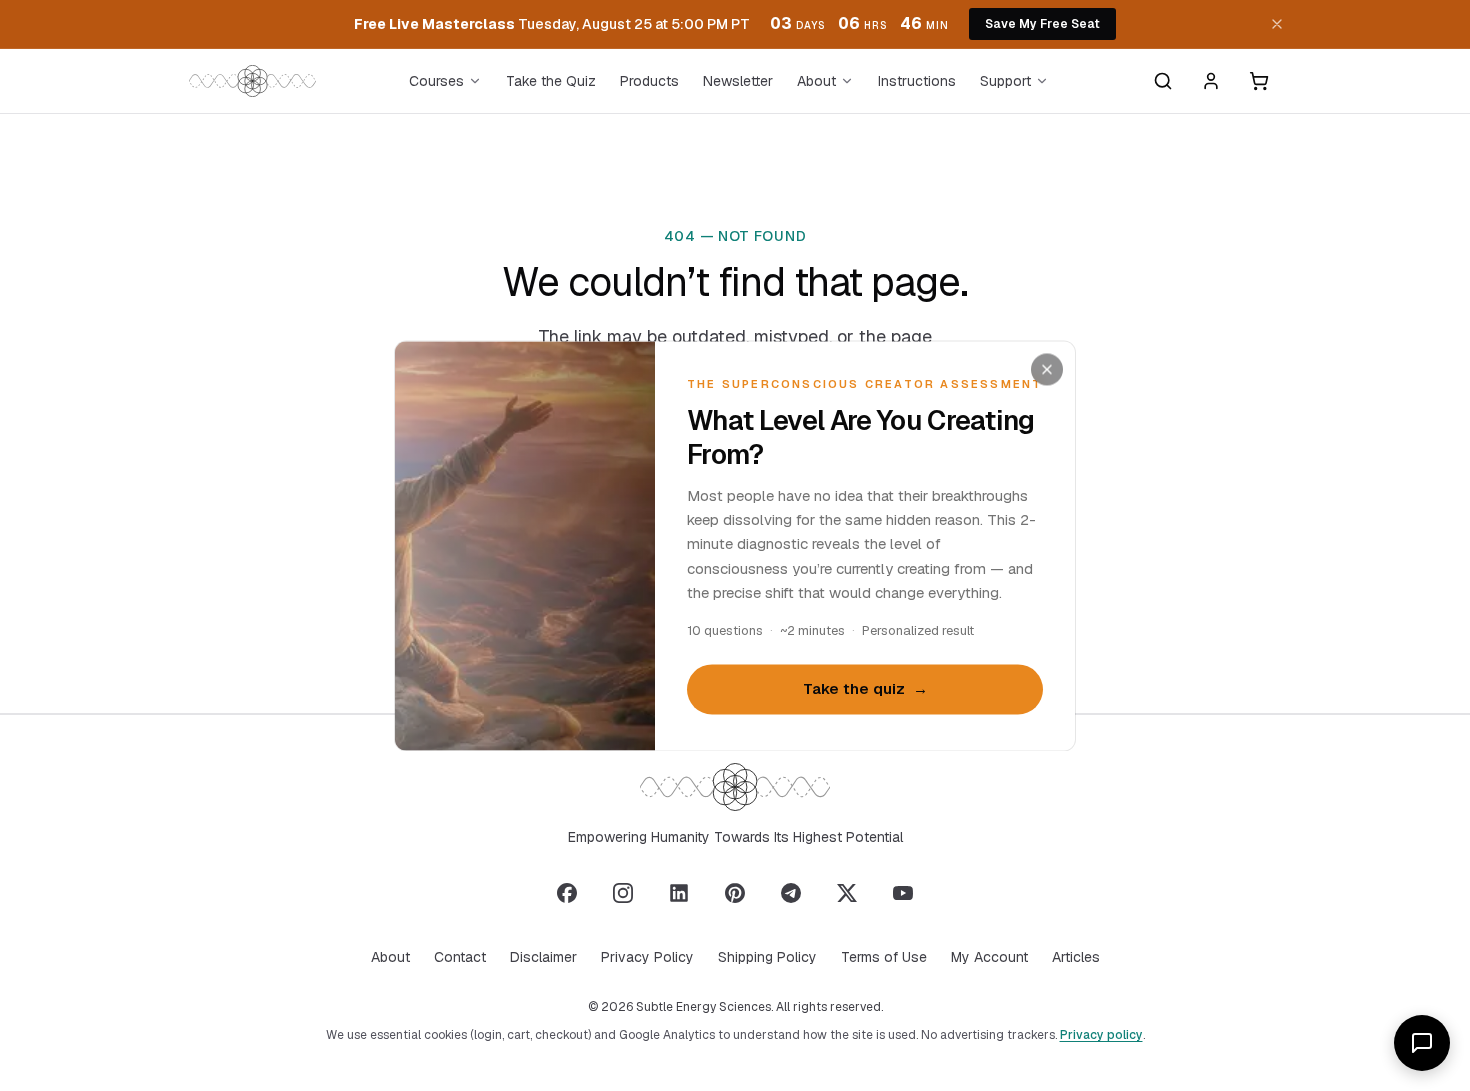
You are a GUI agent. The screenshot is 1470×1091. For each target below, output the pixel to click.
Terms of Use (884, 957)
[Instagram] (623, 893)
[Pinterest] (735, 893)
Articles (1076, 957)
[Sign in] (1211, 81)
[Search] (1163, 81)
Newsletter (738, 81)
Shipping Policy (767, 957)
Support (1005, 81)
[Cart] (1259, 81)
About (816, 81)
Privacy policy (1101, 1035)
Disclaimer (543, 957)
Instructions (917, 81)
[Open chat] (1422, 1043)
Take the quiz (865, 689)
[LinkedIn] (679, 893)
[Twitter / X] (847, 893)
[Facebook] (567, 893)
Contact (460, 957)
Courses (436, 81)
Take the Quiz (551, 81)
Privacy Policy (647, 957)
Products (649, 81)
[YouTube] (903, 893)
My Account (989, 957)
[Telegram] (791, 893)
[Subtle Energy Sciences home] (252, 81)
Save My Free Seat (1042, 24)
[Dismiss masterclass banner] (1277, 24)
